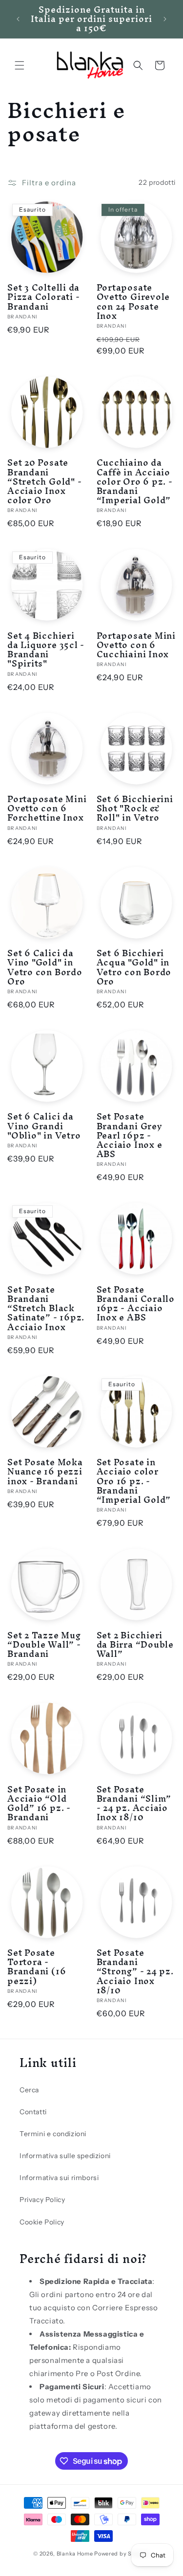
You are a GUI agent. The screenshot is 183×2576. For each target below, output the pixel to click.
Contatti (33, 2112)
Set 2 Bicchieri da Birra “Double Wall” (135, 1645)
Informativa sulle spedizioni (65, 2156)
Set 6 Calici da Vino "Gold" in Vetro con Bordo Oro (45, 967)
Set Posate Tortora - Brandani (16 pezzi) (37, 1967)
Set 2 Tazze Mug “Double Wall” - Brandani (44, 1645)
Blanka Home (75, 2554)
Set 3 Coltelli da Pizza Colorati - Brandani (43, 297)
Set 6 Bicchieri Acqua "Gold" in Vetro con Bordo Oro (134, 967)
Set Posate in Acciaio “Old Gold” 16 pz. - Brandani (39, 1803)
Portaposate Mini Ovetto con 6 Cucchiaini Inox (136, 645)
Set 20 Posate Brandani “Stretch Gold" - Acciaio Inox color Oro (44, 481)
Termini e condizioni (53, 2134)
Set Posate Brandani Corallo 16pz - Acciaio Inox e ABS (136, 1304)
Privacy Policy (42, 2200)
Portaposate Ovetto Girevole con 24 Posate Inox (133, 302)
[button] (20, 65)
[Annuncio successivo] (165, 19)
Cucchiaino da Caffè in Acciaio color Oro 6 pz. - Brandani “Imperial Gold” (135, 481)
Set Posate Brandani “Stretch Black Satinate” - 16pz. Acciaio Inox (46, 1308)
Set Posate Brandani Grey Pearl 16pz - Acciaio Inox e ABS (130, 1135)
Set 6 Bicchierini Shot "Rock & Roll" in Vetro (135, 808)
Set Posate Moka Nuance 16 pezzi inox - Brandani (45, 1472)
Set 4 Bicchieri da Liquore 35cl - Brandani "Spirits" (46, 650)
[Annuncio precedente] (18, 19)
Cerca (29, 2090)
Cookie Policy (42, 2222)
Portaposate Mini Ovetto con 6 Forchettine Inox (47, 808)
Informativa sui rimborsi (59, 2178)
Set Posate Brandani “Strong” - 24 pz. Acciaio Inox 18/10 (135, 1971)
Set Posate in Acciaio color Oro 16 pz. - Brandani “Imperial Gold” (134, 1481)
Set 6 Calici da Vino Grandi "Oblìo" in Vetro (44, 1126)
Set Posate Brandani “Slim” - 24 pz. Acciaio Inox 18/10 (134, 1803)
